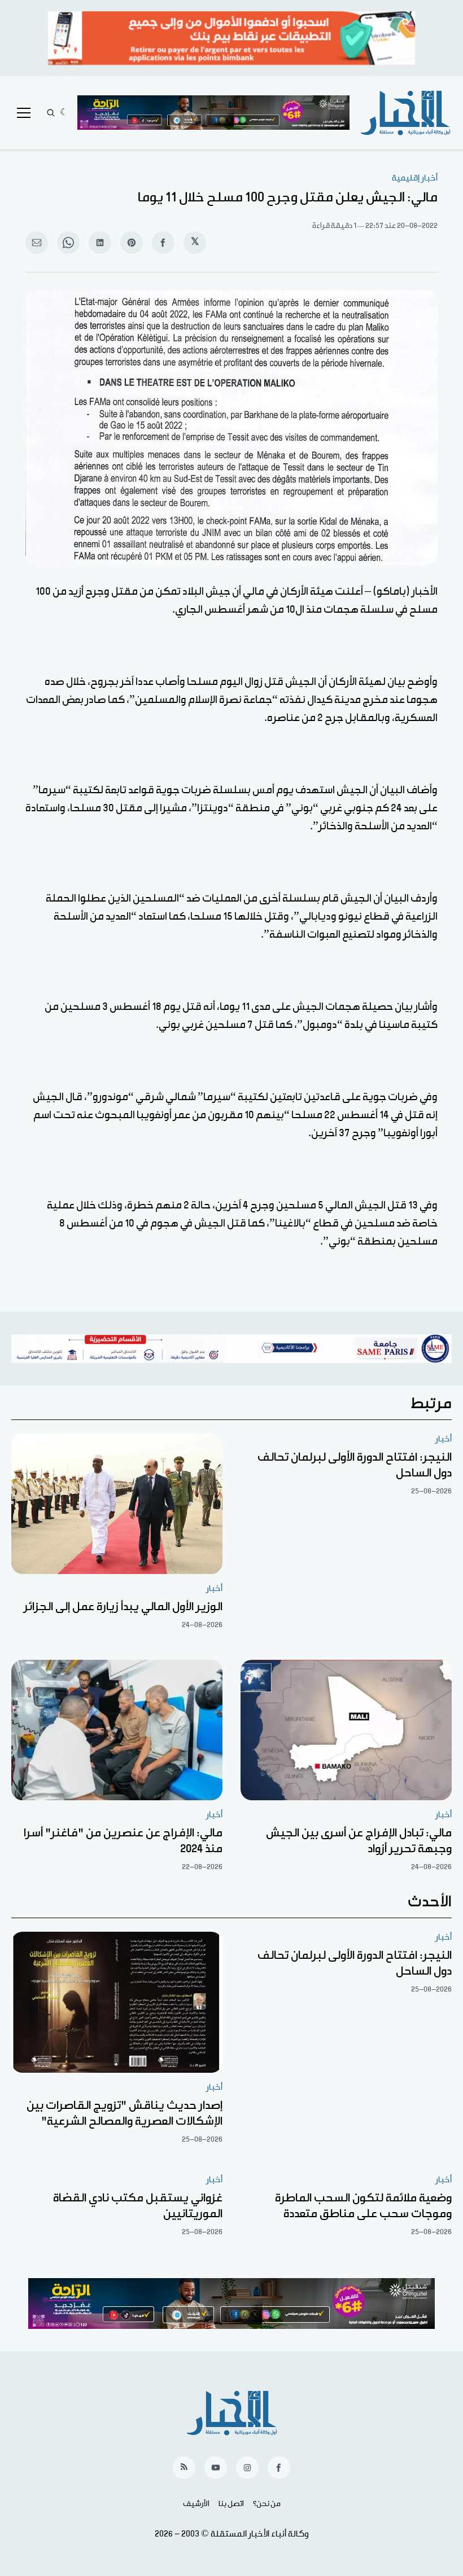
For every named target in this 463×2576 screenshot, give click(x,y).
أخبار (444, 1439)
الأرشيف (196, 2504)
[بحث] (51, 113)
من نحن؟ (267, 2504)
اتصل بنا (231, 2504)
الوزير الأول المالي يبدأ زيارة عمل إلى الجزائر (123, 1607)
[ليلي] (64, 113)
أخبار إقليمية (415, 178)
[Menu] (24, 113)
